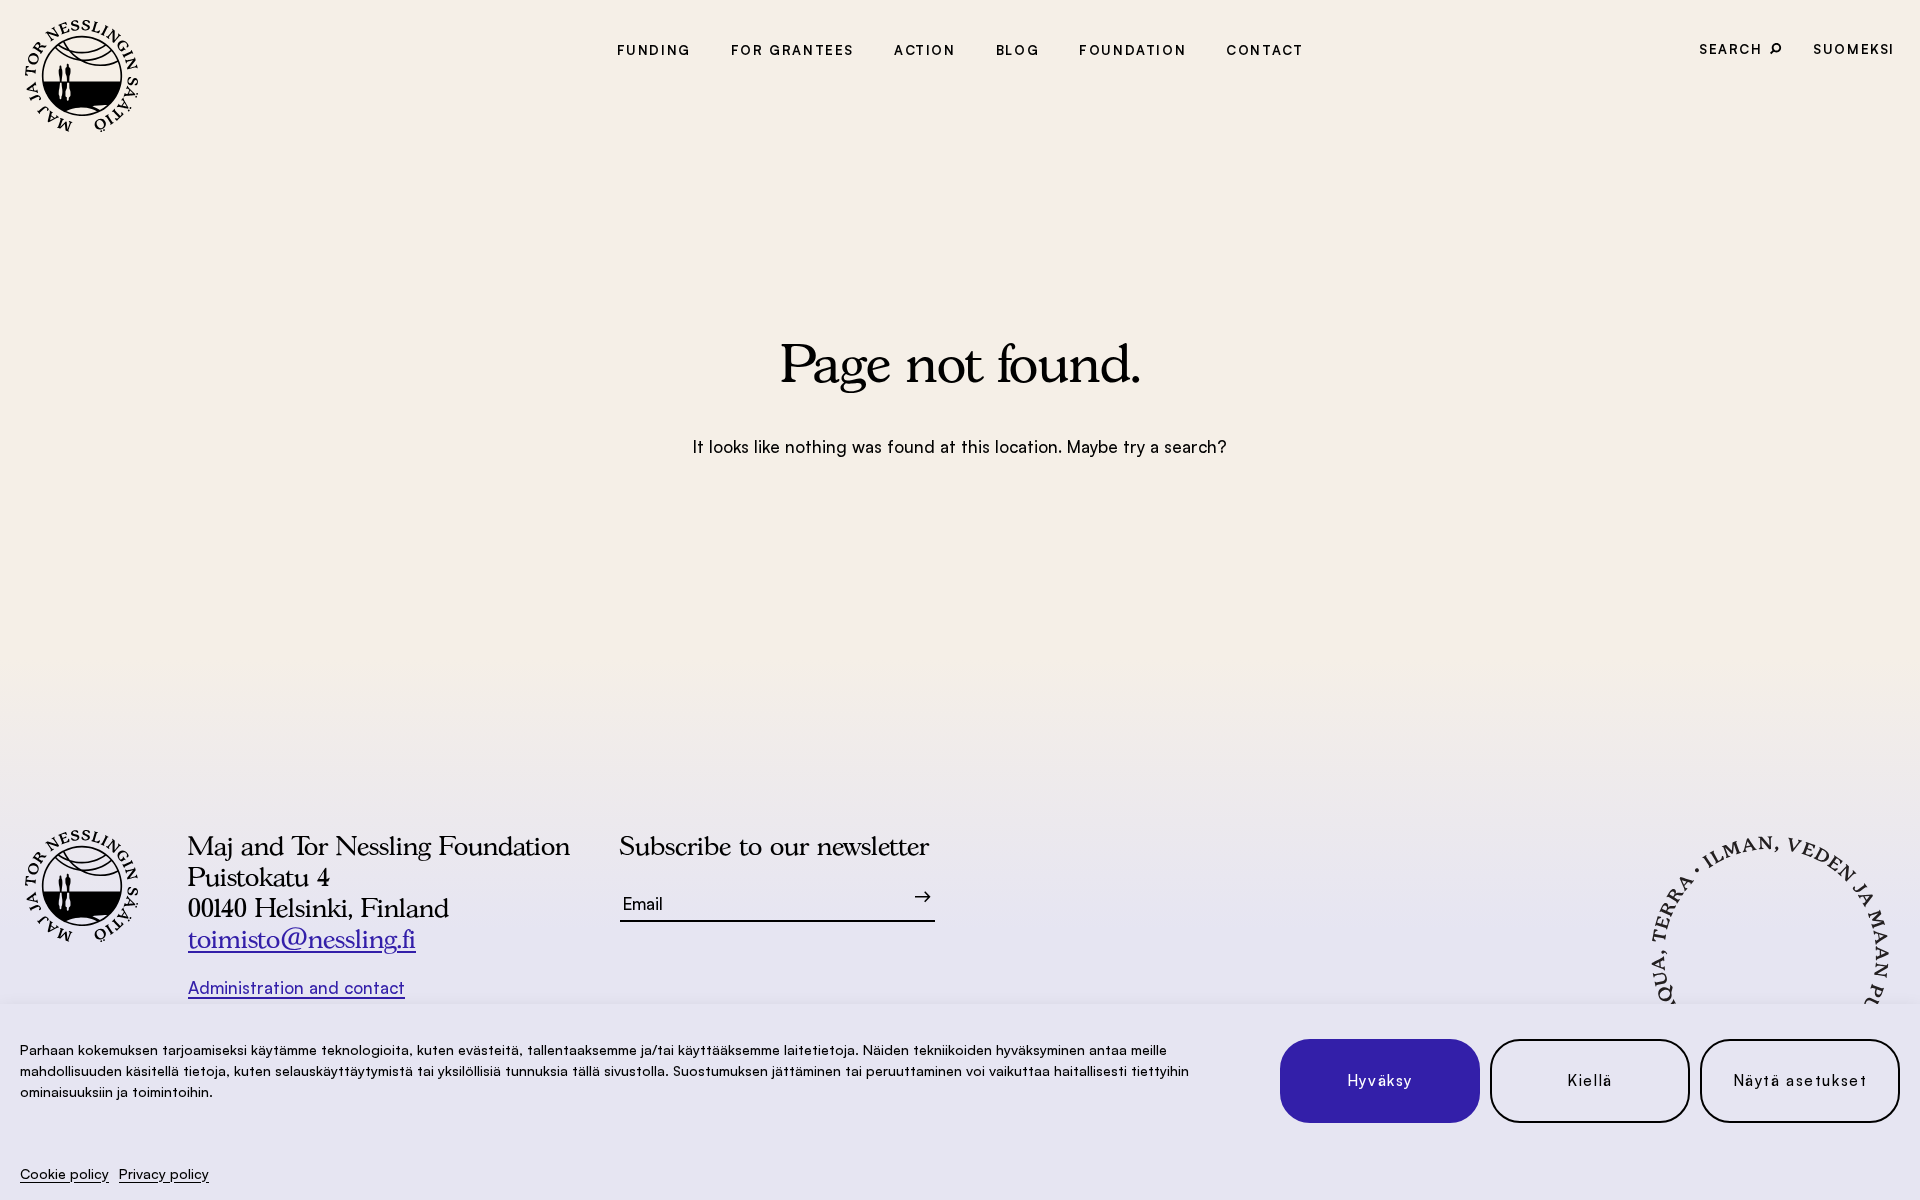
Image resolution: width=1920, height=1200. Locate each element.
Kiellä (1590, 1080)
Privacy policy (164, 1173)
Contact (1264, 50)
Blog (1017, 50)
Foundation (1132, 50)
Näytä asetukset (1800, 1080)
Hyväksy (1380, 1080)
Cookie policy (64, 1173)
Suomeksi (1854, 49)
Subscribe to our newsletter (774, 845)
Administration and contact (296, 987)
